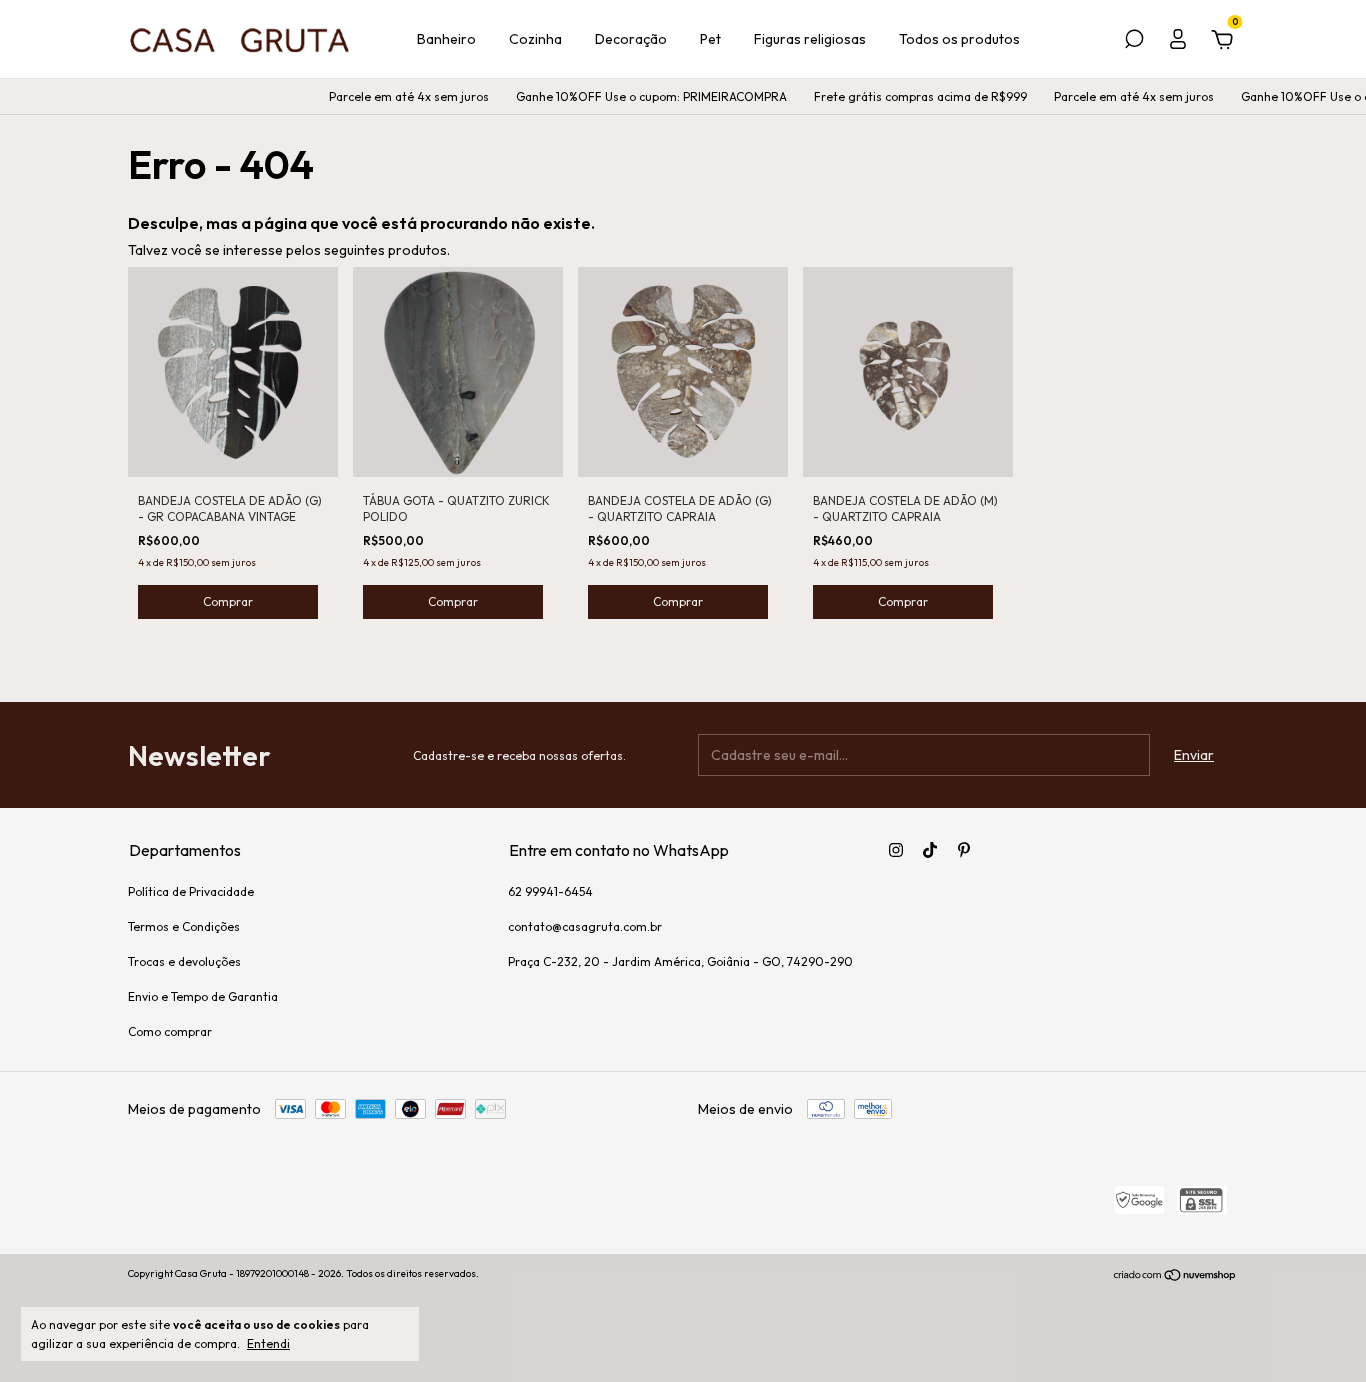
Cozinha (535, 39)
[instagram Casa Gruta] (896, 850)
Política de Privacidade (191, 891)
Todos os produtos (959, 39)
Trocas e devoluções (184, 961)
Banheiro (446, 39)
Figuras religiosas (810, 39)
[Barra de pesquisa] (1134, 42)
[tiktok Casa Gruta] (930, 850)
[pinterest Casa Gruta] (964, 850)
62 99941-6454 (550, 891)
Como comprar (170, 1031)
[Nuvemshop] (1175, 1276)
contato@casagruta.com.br (585, 926)
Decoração (631, 39)
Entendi (268, 1343)
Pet (710, 39)
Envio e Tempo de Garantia (203, 996)
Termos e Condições (184, 926)
